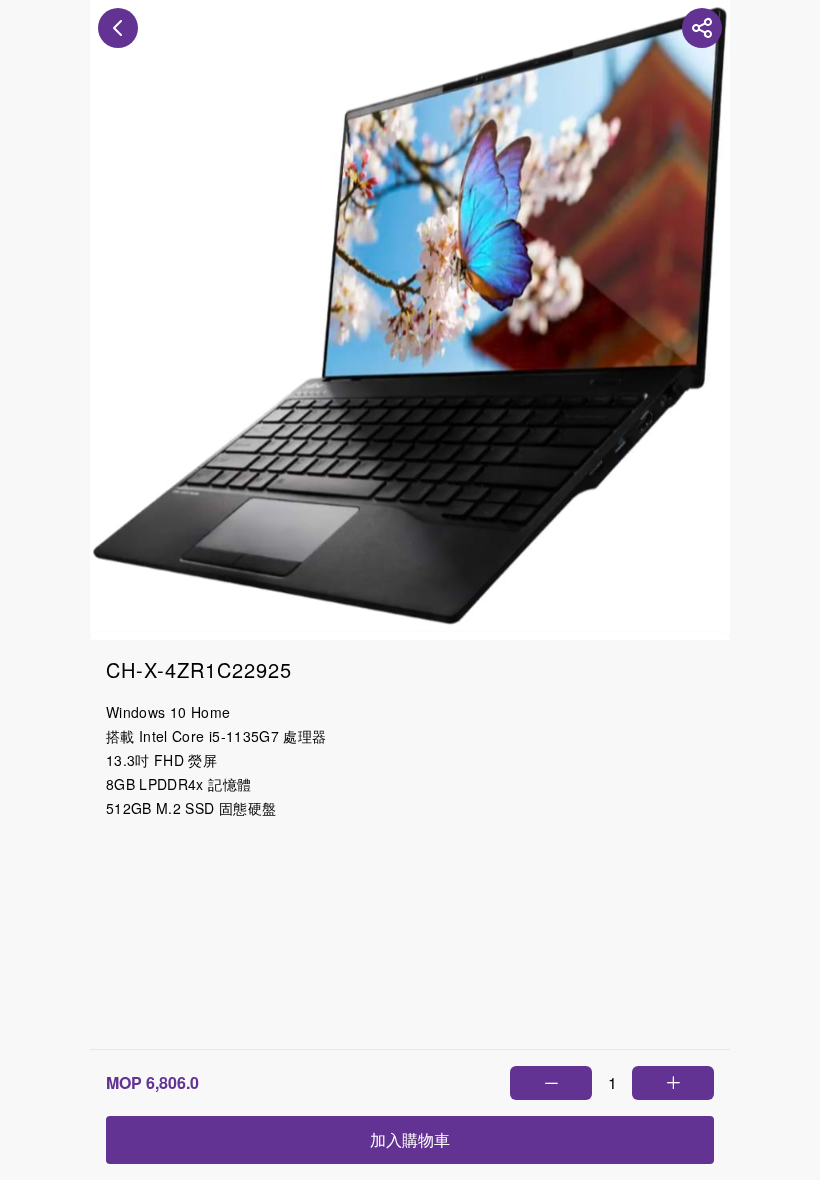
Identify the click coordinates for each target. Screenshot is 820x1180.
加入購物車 (410, 1139)
